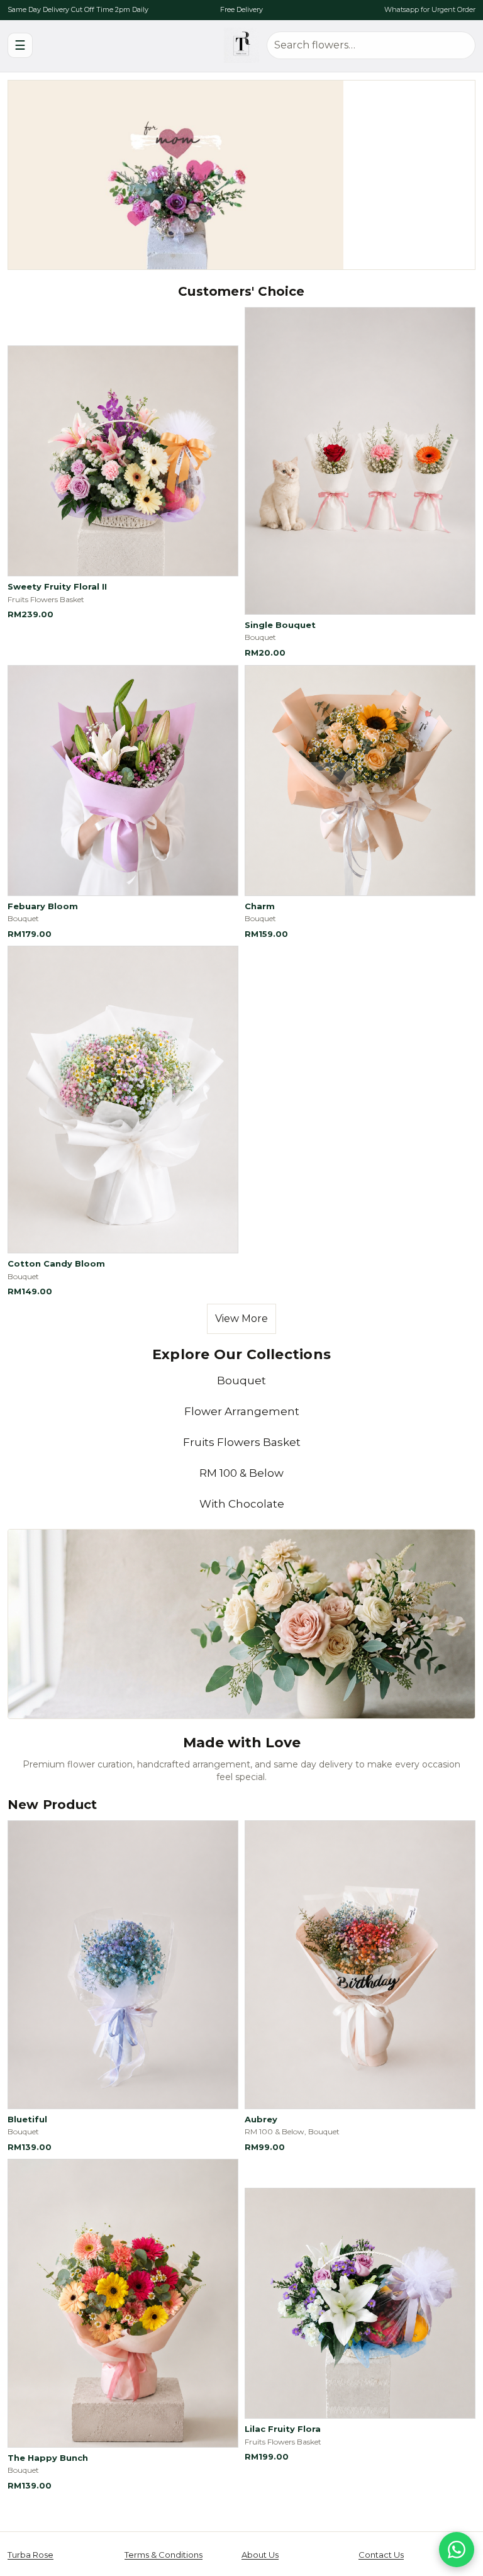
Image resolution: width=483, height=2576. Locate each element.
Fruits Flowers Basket (242, 1442)
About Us (260, 2555)
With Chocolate (242, 1504)
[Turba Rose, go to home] (241, 45)
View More (241, 1319)
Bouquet (241, 1380)
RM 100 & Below (241, 1473)
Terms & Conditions (164, 2555)
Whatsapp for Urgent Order (430, 9)
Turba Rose (31, 2555)
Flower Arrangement (242, 1411)
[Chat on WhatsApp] (457, 2550)
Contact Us (381, 2555)
